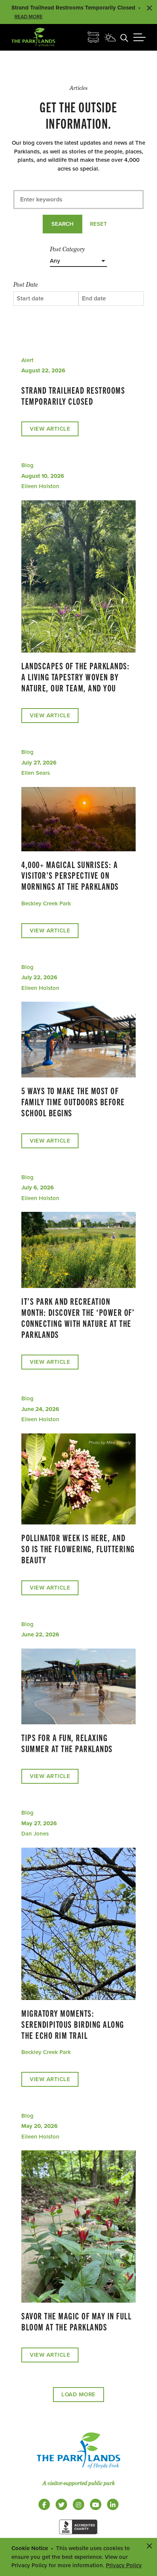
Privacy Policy (124, 2565)
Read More (29, 17)
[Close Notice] (149, 2546)
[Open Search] (124, 37)
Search (62, 224)
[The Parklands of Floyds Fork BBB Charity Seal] (78, 2536)
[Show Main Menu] (139, 37)
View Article (50, 429)
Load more (78, 2394)
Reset (99, 224)
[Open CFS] (93, 37)
